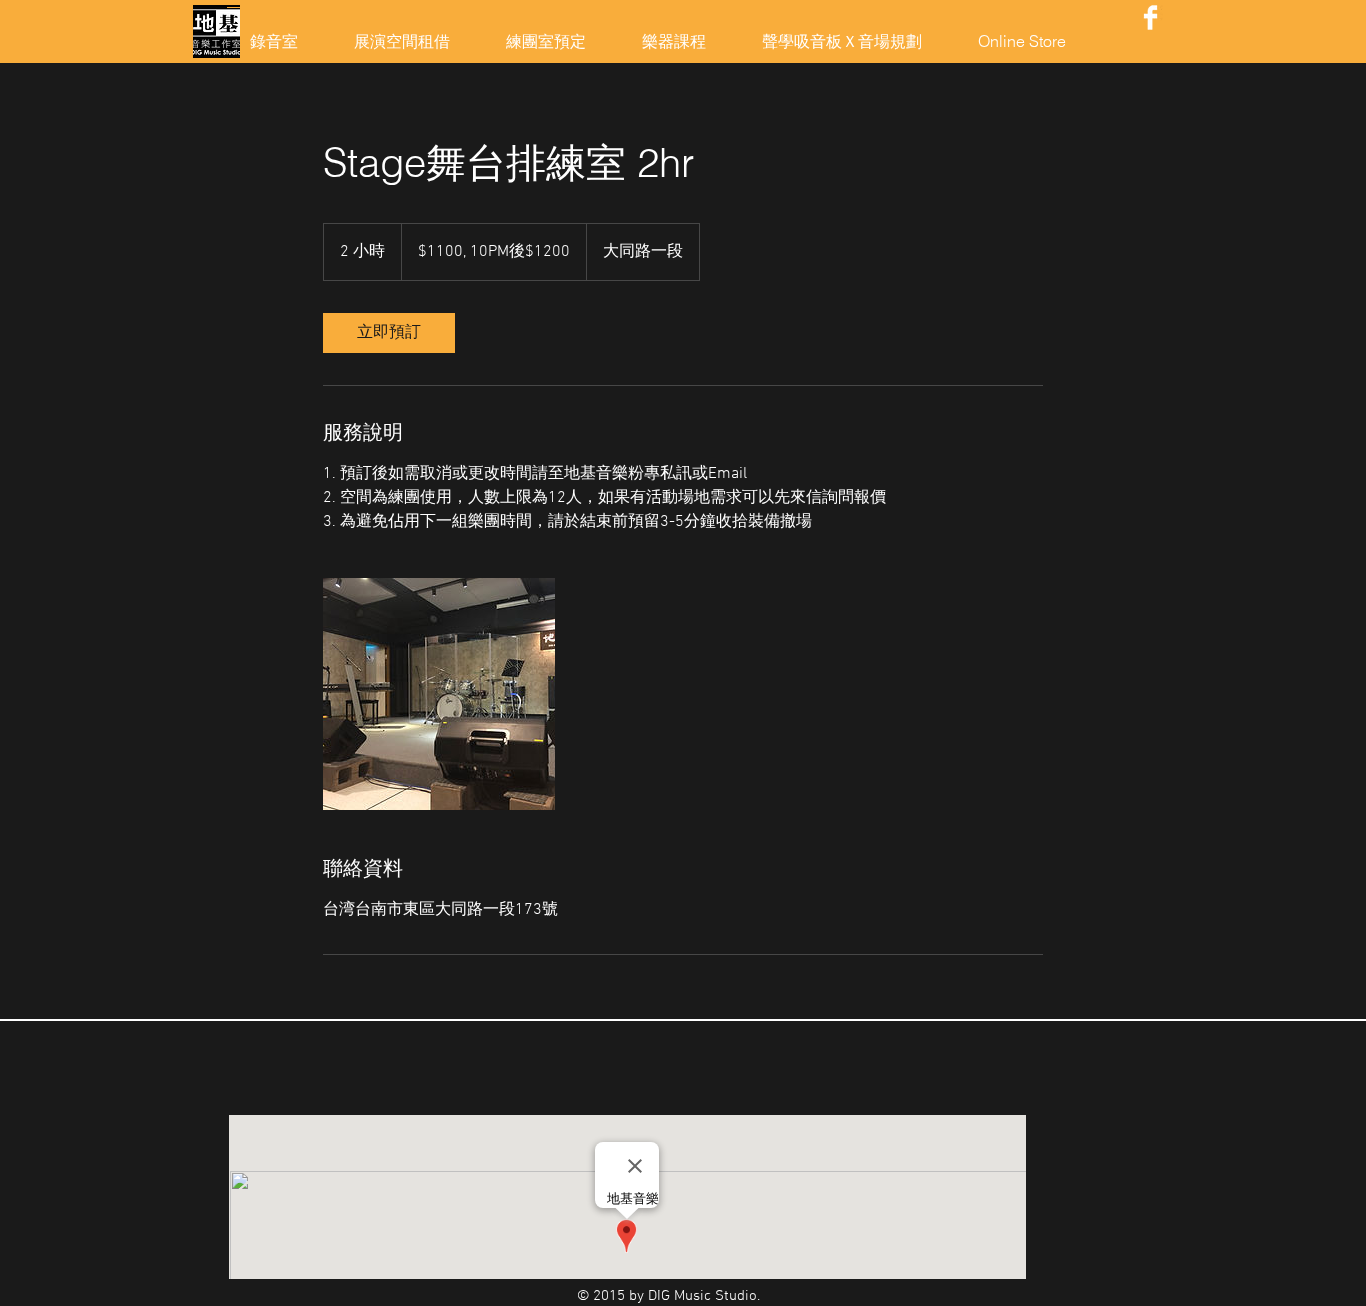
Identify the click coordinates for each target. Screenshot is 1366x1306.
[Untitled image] (439, 694)
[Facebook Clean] (1150, 17)
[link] (389, 333)
